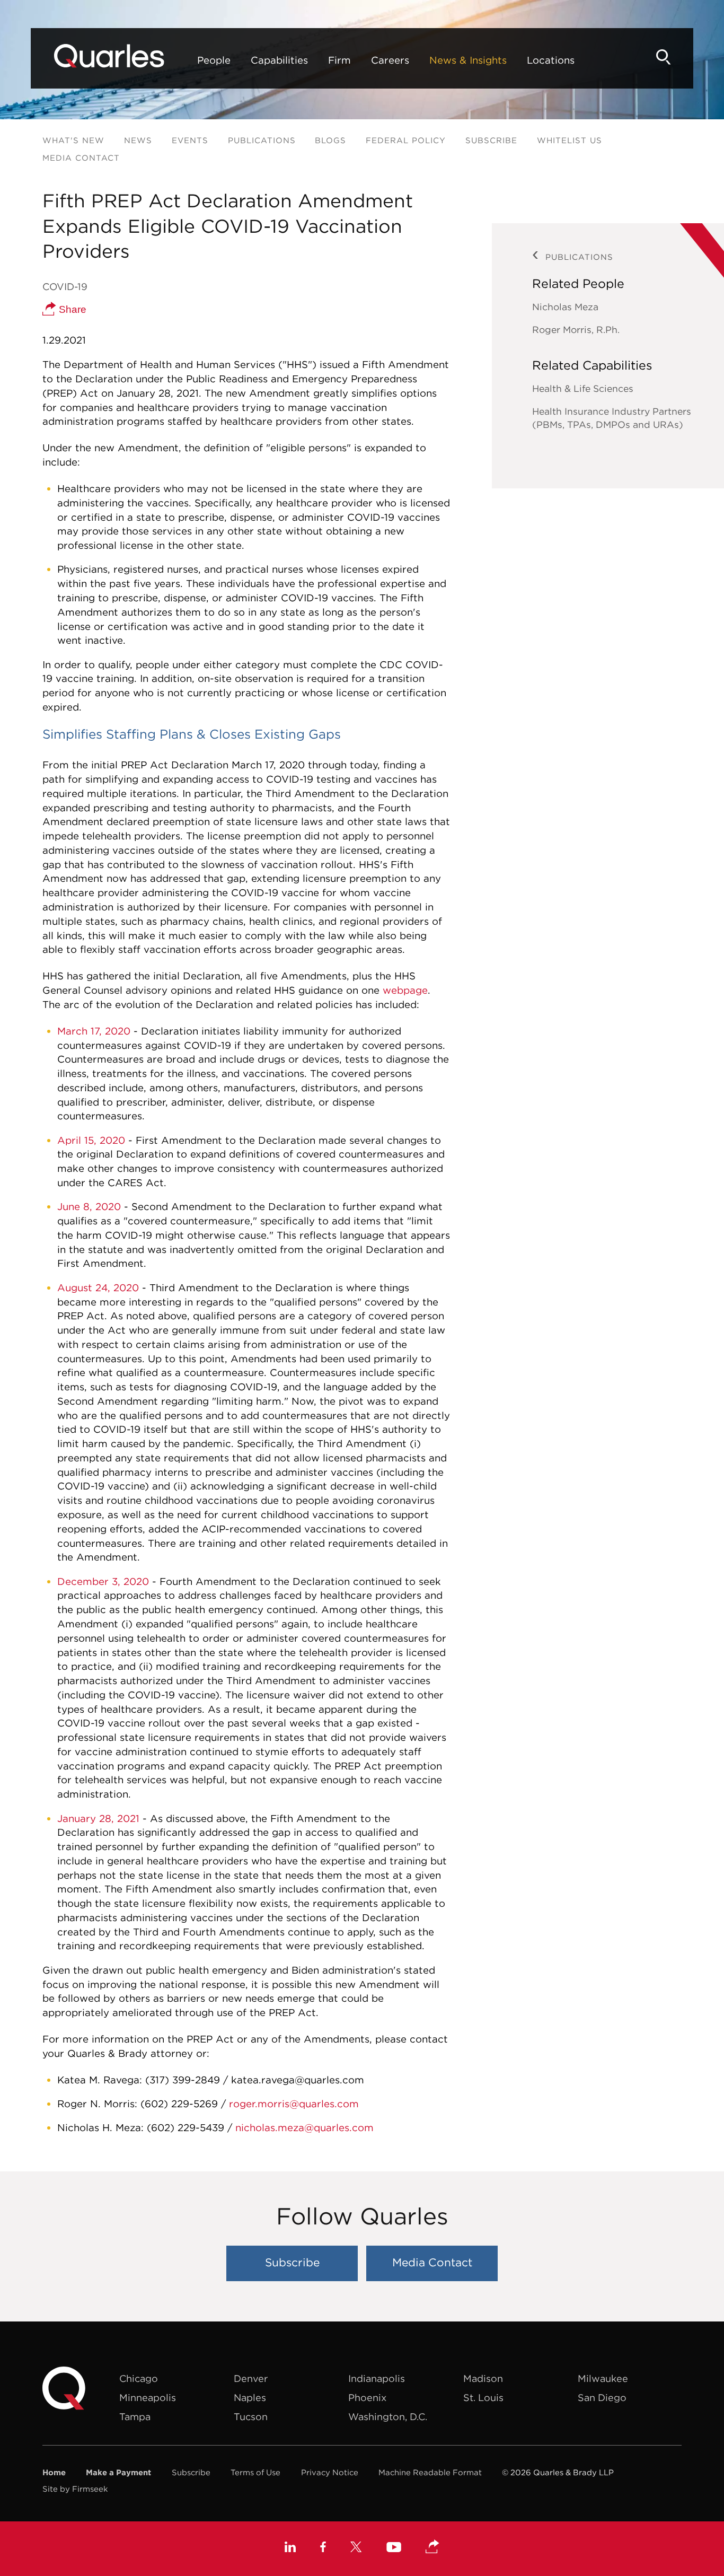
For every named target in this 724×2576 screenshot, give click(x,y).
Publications (262, 140)
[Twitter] (356, 2548)
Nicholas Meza (565, 307)
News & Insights (468, 60)
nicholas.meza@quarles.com (304, 2127)
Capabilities (279, 60)
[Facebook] (323, 2548)
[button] (432, 2547)
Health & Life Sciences (583, 388)
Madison (483, 2378)
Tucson (251, 2417)
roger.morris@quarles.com (294, 2104)
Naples (250, 2398)
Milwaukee (603, 2378)
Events (190, 140)
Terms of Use (255, 2472)
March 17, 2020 (95, 1031)
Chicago (139, 2378)
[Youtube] (394, 2548)
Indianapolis (377, 2378)
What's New (73, 140)
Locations (551, 60)
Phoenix (367, 2398)
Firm (339, 60)
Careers (390, 60)
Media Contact (81, 158)
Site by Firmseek (75, 2489)
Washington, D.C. (388, 2417)
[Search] (664, 57)
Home (54, 2472)
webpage (405, 990)
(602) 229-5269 (181, 2104)
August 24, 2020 (98, 1287)
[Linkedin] (290, 2548)
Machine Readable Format (430, 2472)
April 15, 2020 (91, 1140)
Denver (251, 2378)
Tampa (135, 2417)
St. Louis (483, 2398)
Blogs (330, 140)
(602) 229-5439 (187, 2127)
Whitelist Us (570, 140)
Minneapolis (148, 2398)
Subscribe (491, 140)
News (138, 140)
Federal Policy (406, 140)
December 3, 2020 (103, 1581)
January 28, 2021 (98, 1818)
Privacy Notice (330, 2472)
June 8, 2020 (89, 1206)
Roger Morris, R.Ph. (576, 330)
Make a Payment (118, 2472)
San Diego (602, 2398)
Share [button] (71, 309)
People (214, 60)
